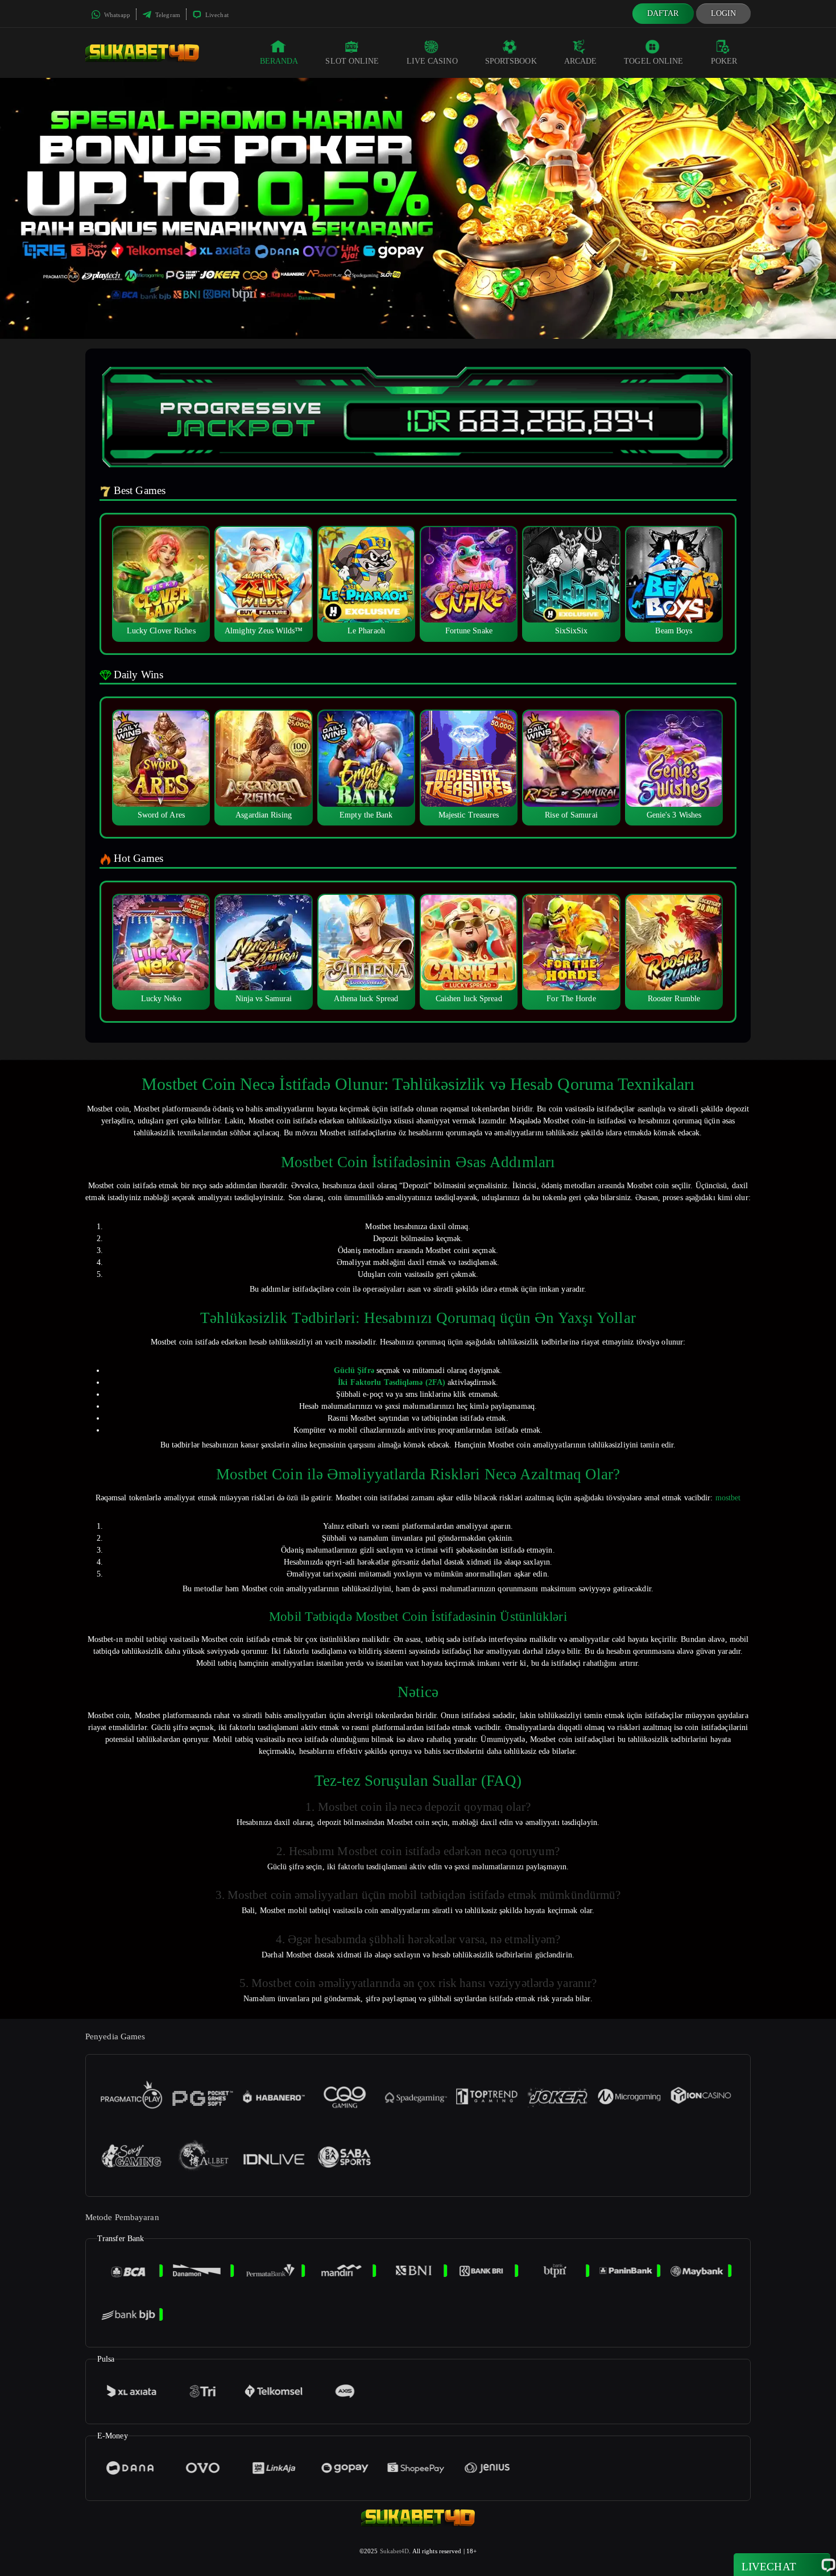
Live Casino (432, 61)
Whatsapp (116, 15)
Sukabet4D (395, 2551)
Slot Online (352, 61)
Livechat (216, 15)
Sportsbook (511, 61)
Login (724, 13)
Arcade (581, 61)
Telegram (167, 15)
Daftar (663, 13)
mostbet (728, 1498)
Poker (724, 61)
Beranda (279, 61)
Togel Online (653, 61)
